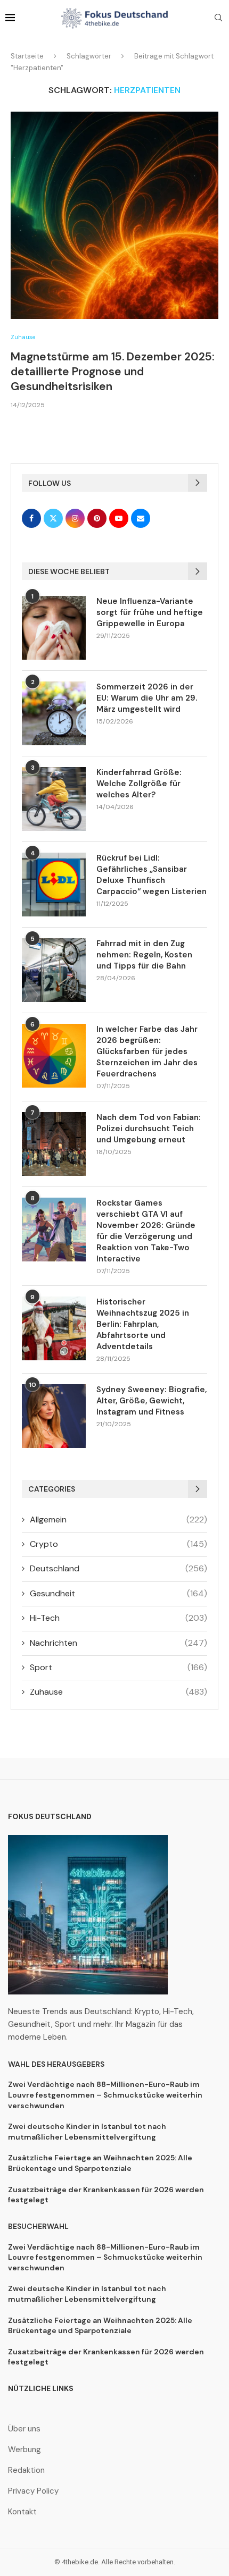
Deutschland (118, 1568)
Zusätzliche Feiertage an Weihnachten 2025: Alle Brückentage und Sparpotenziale (100, 2163)
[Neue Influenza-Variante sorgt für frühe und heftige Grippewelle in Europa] (54, 628)
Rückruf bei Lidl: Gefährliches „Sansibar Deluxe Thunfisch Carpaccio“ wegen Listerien (152, 875)
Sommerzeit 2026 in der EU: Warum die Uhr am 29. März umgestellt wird (147, 698)
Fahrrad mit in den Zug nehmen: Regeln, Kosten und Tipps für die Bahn (144, 955)
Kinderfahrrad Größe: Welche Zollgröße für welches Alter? (139, 784)
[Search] (218, 19)
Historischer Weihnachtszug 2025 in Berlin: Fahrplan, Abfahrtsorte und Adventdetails (143, 1324)
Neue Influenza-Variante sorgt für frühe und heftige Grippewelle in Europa (150, 612)
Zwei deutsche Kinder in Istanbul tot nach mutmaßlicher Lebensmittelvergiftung (87, 2132)
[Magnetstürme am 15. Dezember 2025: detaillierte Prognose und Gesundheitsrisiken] (114, 215)
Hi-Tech (118, 1618)
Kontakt (22, 2512)
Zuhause (118, 1692)
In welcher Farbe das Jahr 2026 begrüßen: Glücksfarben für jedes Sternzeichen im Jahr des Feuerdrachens (147, 1051)
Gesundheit (118, 1593)
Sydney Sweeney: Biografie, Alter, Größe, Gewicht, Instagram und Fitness (152, 1401)
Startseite (27, 56)
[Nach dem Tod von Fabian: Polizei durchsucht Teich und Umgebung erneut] (54, 1144)
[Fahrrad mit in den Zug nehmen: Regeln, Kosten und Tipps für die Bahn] (54, 970)
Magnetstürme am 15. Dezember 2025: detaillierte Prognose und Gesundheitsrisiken (113, 372)
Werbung (24, 2450)
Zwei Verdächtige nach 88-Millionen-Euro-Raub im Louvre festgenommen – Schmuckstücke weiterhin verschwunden (105, 2095)
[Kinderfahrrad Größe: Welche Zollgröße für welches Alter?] (54, 799)
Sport (118, 1667)
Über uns (24, 2429)
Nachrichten (118, 1643)
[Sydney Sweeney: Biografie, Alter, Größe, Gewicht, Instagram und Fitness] (54, 1416)
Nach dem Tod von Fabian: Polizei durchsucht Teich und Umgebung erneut (149, 1129)
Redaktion (26, 2470)
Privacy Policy (33, 2491)
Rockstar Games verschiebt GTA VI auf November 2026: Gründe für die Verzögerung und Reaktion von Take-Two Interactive (146, 1231)
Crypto (118, 1544)
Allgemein (118, 1519)
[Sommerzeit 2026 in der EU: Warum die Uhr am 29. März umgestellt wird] (54, 713)
